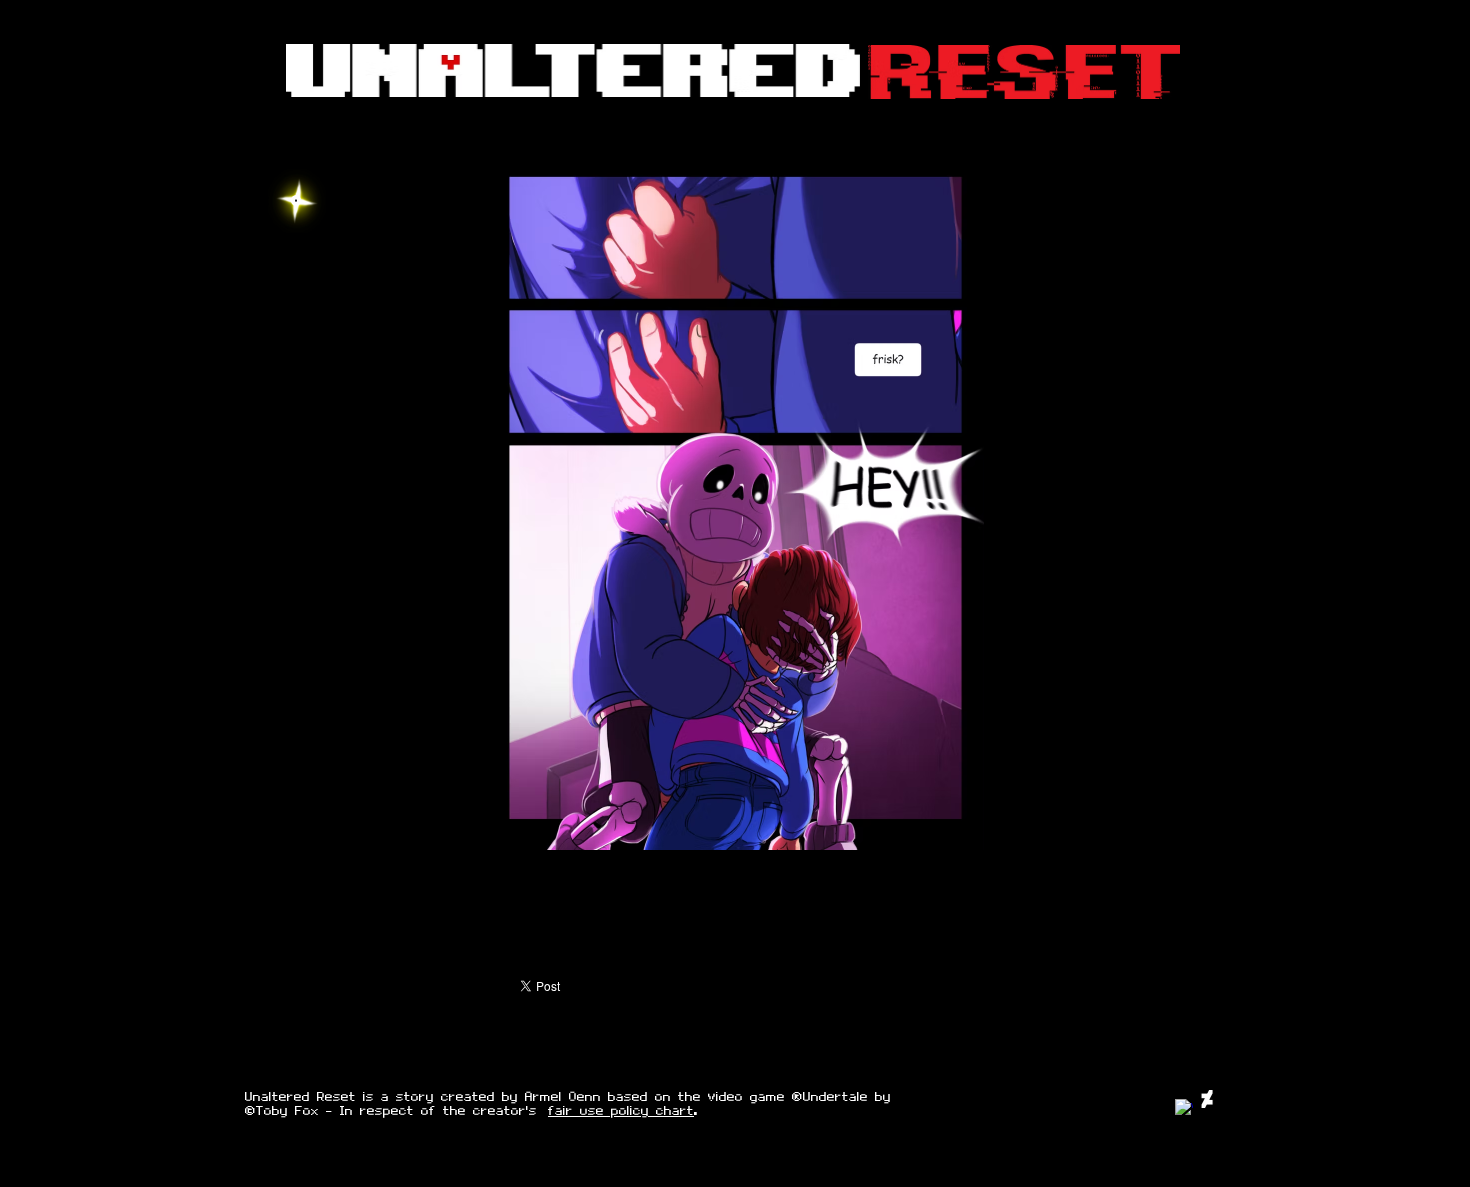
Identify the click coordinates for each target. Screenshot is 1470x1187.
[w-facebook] (1184, 1108)
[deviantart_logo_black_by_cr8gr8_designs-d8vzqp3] (1207, 1099)
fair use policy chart (621, 1111)
